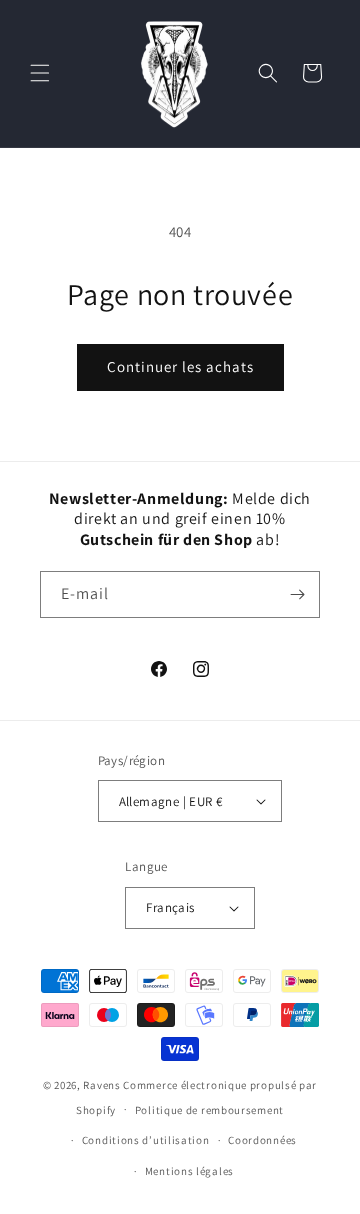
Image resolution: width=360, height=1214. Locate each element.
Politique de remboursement (209, 1110)
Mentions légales (189, 1171)
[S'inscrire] (297, 594)
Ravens (103, 1085)
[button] (40, 73)
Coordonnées (262, 1140)
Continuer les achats (180, 366)
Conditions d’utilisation (146, 1140)
